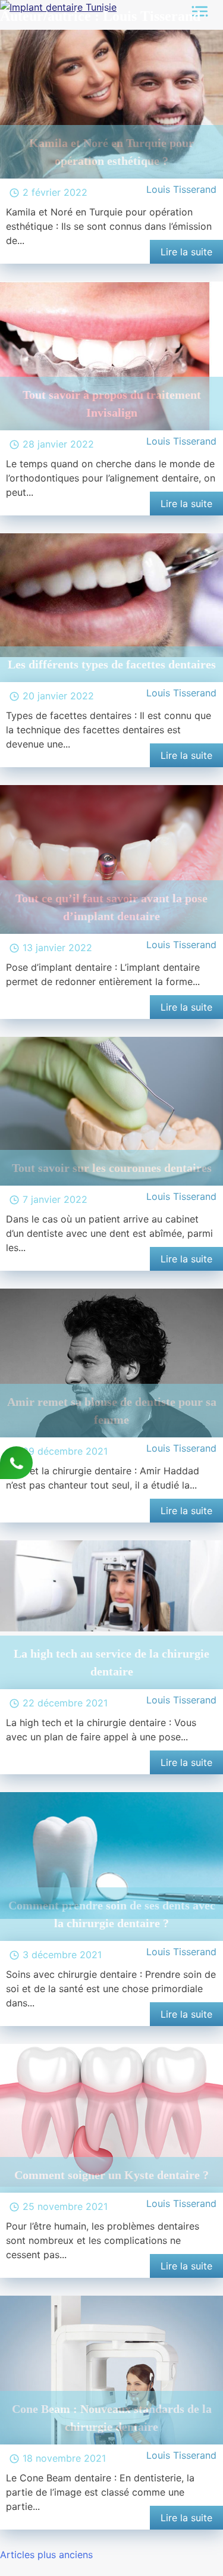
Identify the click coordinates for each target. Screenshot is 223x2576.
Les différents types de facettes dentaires (112, 664)
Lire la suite (186, 252)
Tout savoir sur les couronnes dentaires (112, 1168)
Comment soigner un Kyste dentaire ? (111, 2175)
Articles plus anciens (46, 2555)
